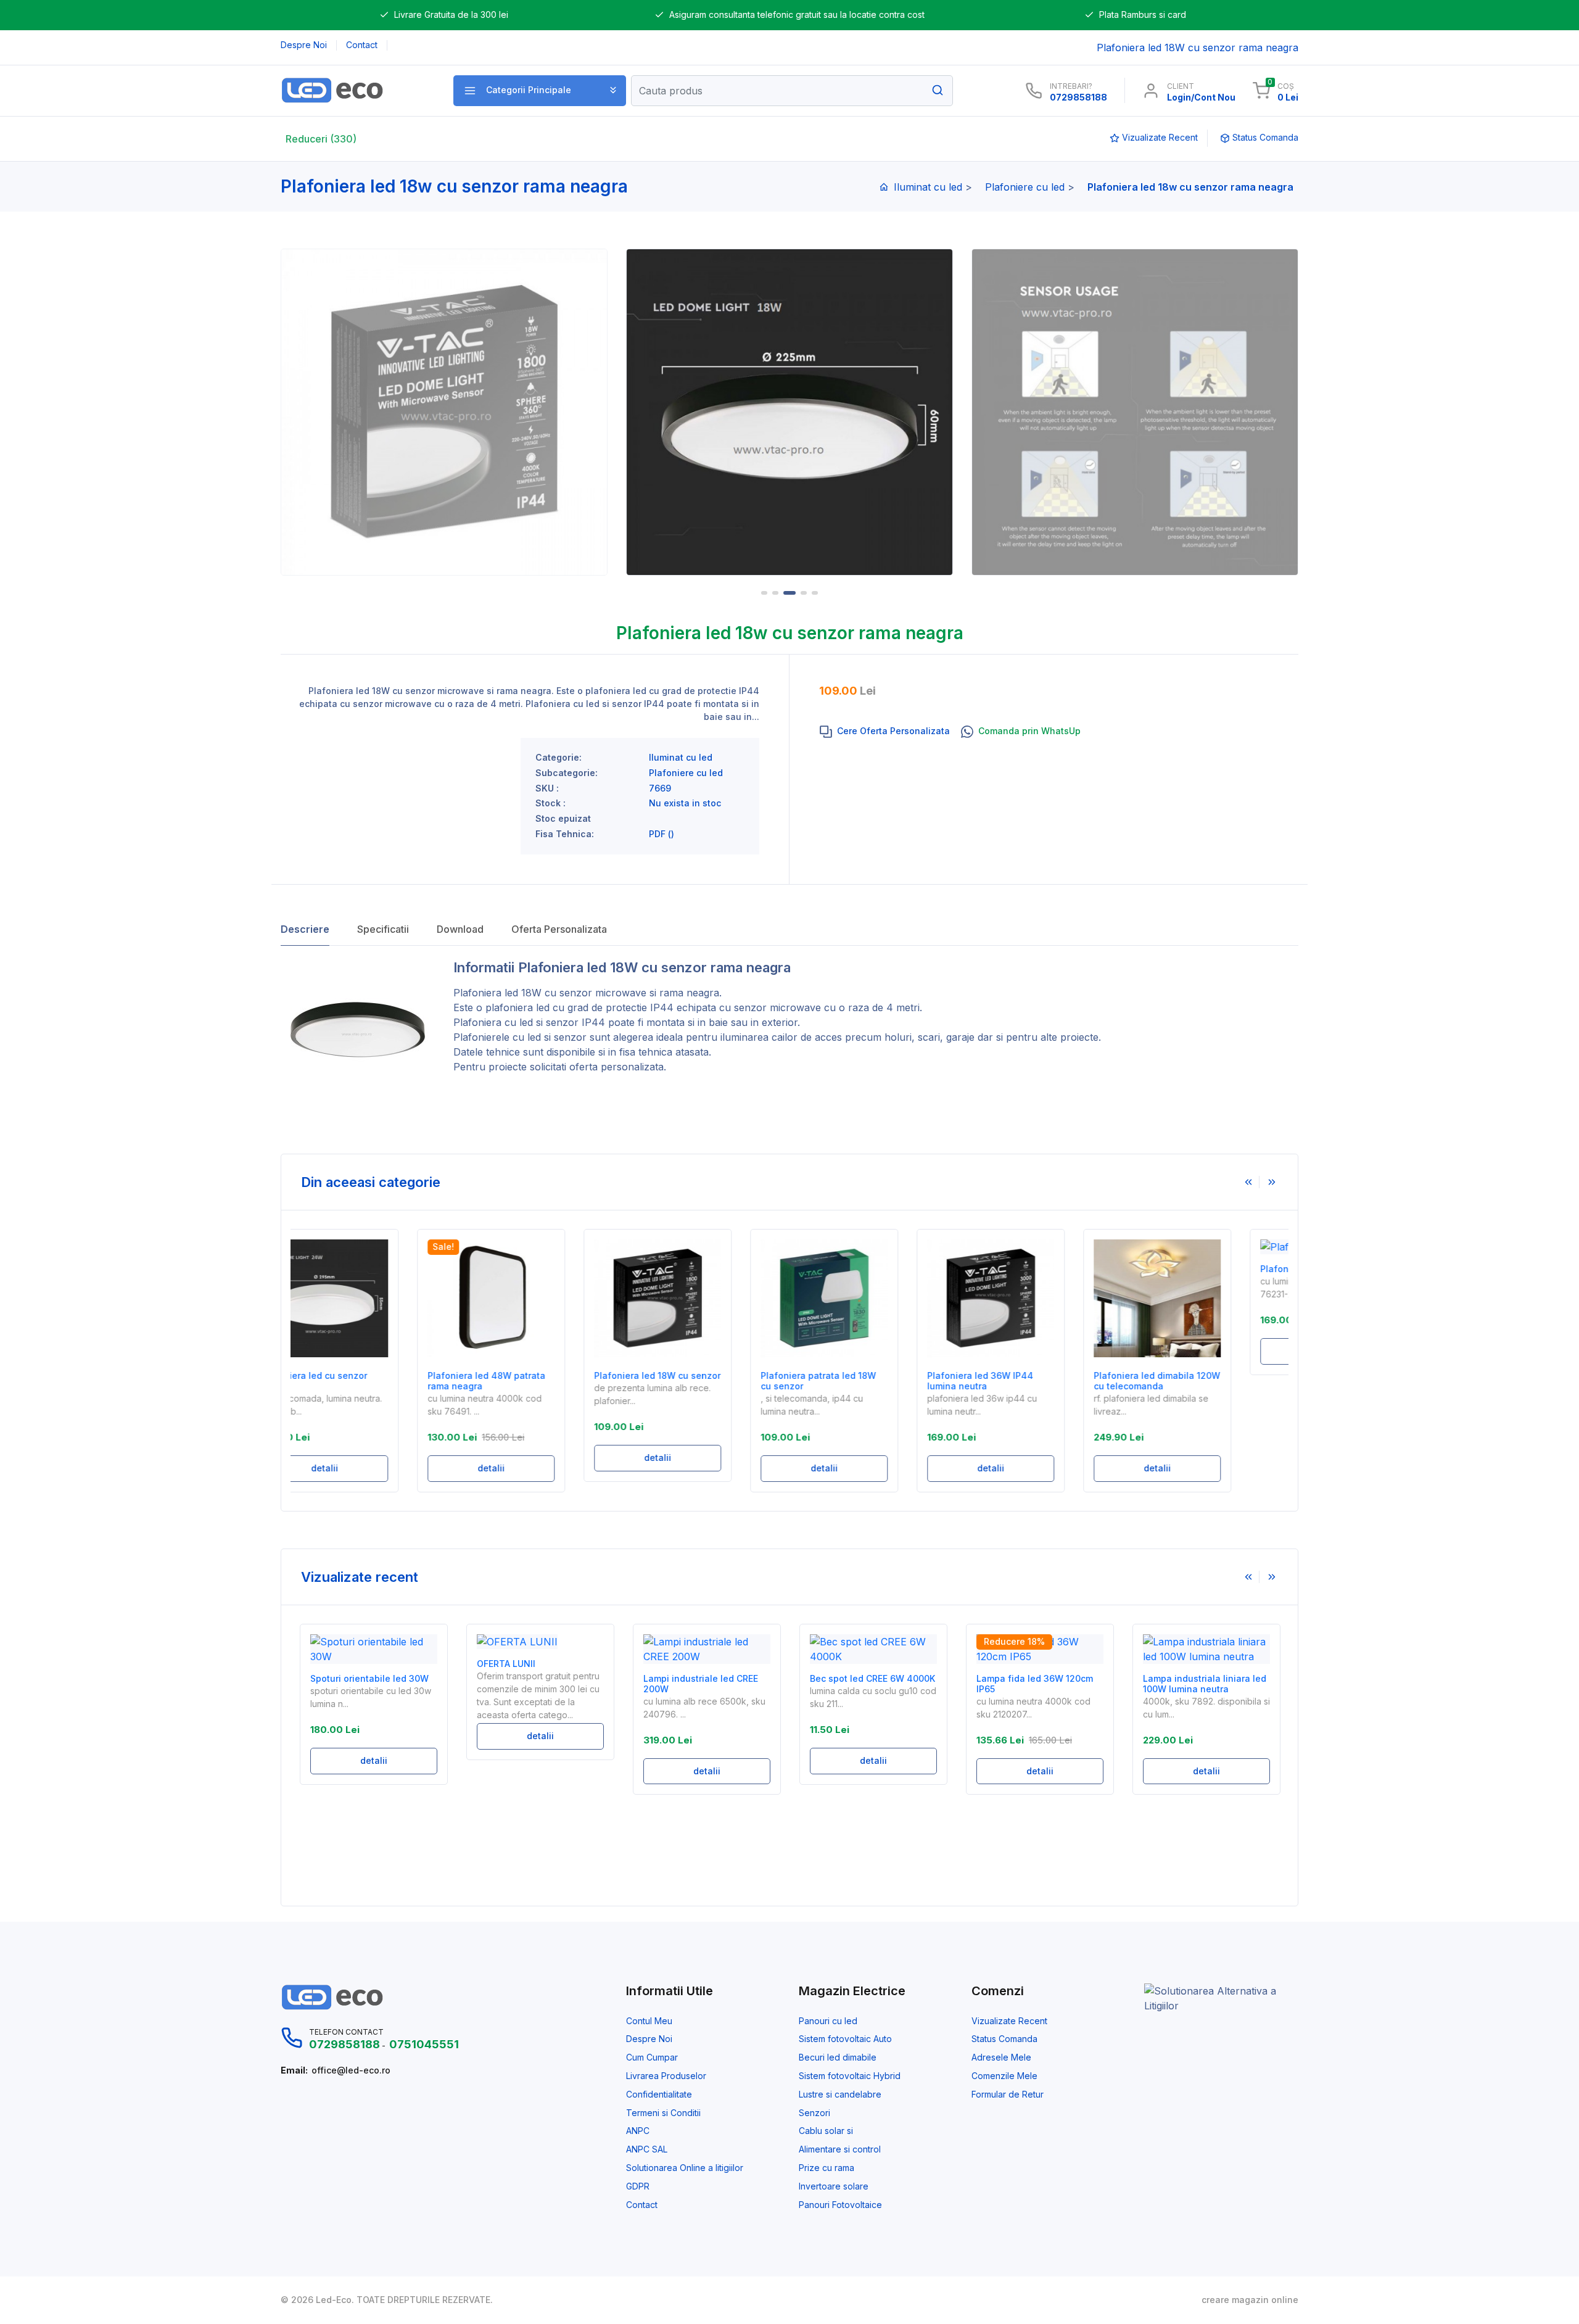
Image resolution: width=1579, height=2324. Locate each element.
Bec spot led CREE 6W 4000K (872, 1679)
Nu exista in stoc (685, 803)
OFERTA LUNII (506, 1664)
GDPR (638, 2186)
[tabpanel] (789, 412)
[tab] (885, 732)
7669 (660, 788)
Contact (642, 2205)
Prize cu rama (827, 2168)
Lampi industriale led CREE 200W (701, 1684)
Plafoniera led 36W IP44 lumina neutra (863, 1381)
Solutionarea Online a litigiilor (685, 2168)
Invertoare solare (834, 2186)
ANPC (638, 2131)
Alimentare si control (840, 2149)
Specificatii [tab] (383, 929)
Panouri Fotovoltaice (840, 2205)
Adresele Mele (1001, 2057)
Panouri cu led (828, 2021)
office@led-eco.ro (351, 2070)
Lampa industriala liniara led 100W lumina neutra (1205, 1684)
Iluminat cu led (928, 187)
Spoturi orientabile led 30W (369, 1679)
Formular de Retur (1008, 2094)
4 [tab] (804, 593)
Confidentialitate (659, 2094)
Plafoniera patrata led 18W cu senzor (701, 1381)
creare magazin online (1250, 2300)
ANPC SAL (647, 2149)
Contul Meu (649, 2021)
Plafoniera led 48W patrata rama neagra (369, 1381)
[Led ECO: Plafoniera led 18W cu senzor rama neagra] (353, 90)
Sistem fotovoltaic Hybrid (850, 2076)
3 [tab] (789, 593)
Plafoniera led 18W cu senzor (523, 993)
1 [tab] (764, 593)
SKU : (547, 788)
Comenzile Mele (1004, 2076)
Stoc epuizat (563, 819)
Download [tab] (460, 929)
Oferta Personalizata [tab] (559, 929)
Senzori (814, 2113)
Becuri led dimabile (838, 2057)
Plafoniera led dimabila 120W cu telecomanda (1040, 1381)
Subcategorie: (567, 773)
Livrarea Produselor (666, 2076)
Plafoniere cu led (1025, 187)
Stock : (550, 803)
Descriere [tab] (305, 929)
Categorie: (559, 758)
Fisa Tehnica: (565, 834)
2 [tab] (775, 593)
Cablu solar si (826, 2131)
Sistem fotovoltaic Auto (845, 2039)
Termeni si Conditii (663, 2113)
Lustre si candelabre (840, 2094)
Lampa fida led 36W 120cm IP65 (1035, 1684)
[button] (540, 91)
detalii (374, 1468)
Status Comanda (1004, 2039)
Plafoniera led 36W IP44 (1196, 1269)
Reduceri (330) (321, 139)
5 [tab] (815, 593)
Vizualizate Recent (1009, 2021)
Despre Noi (649, 2039)
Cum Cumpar (652, 2057)
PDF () (662, 834)
